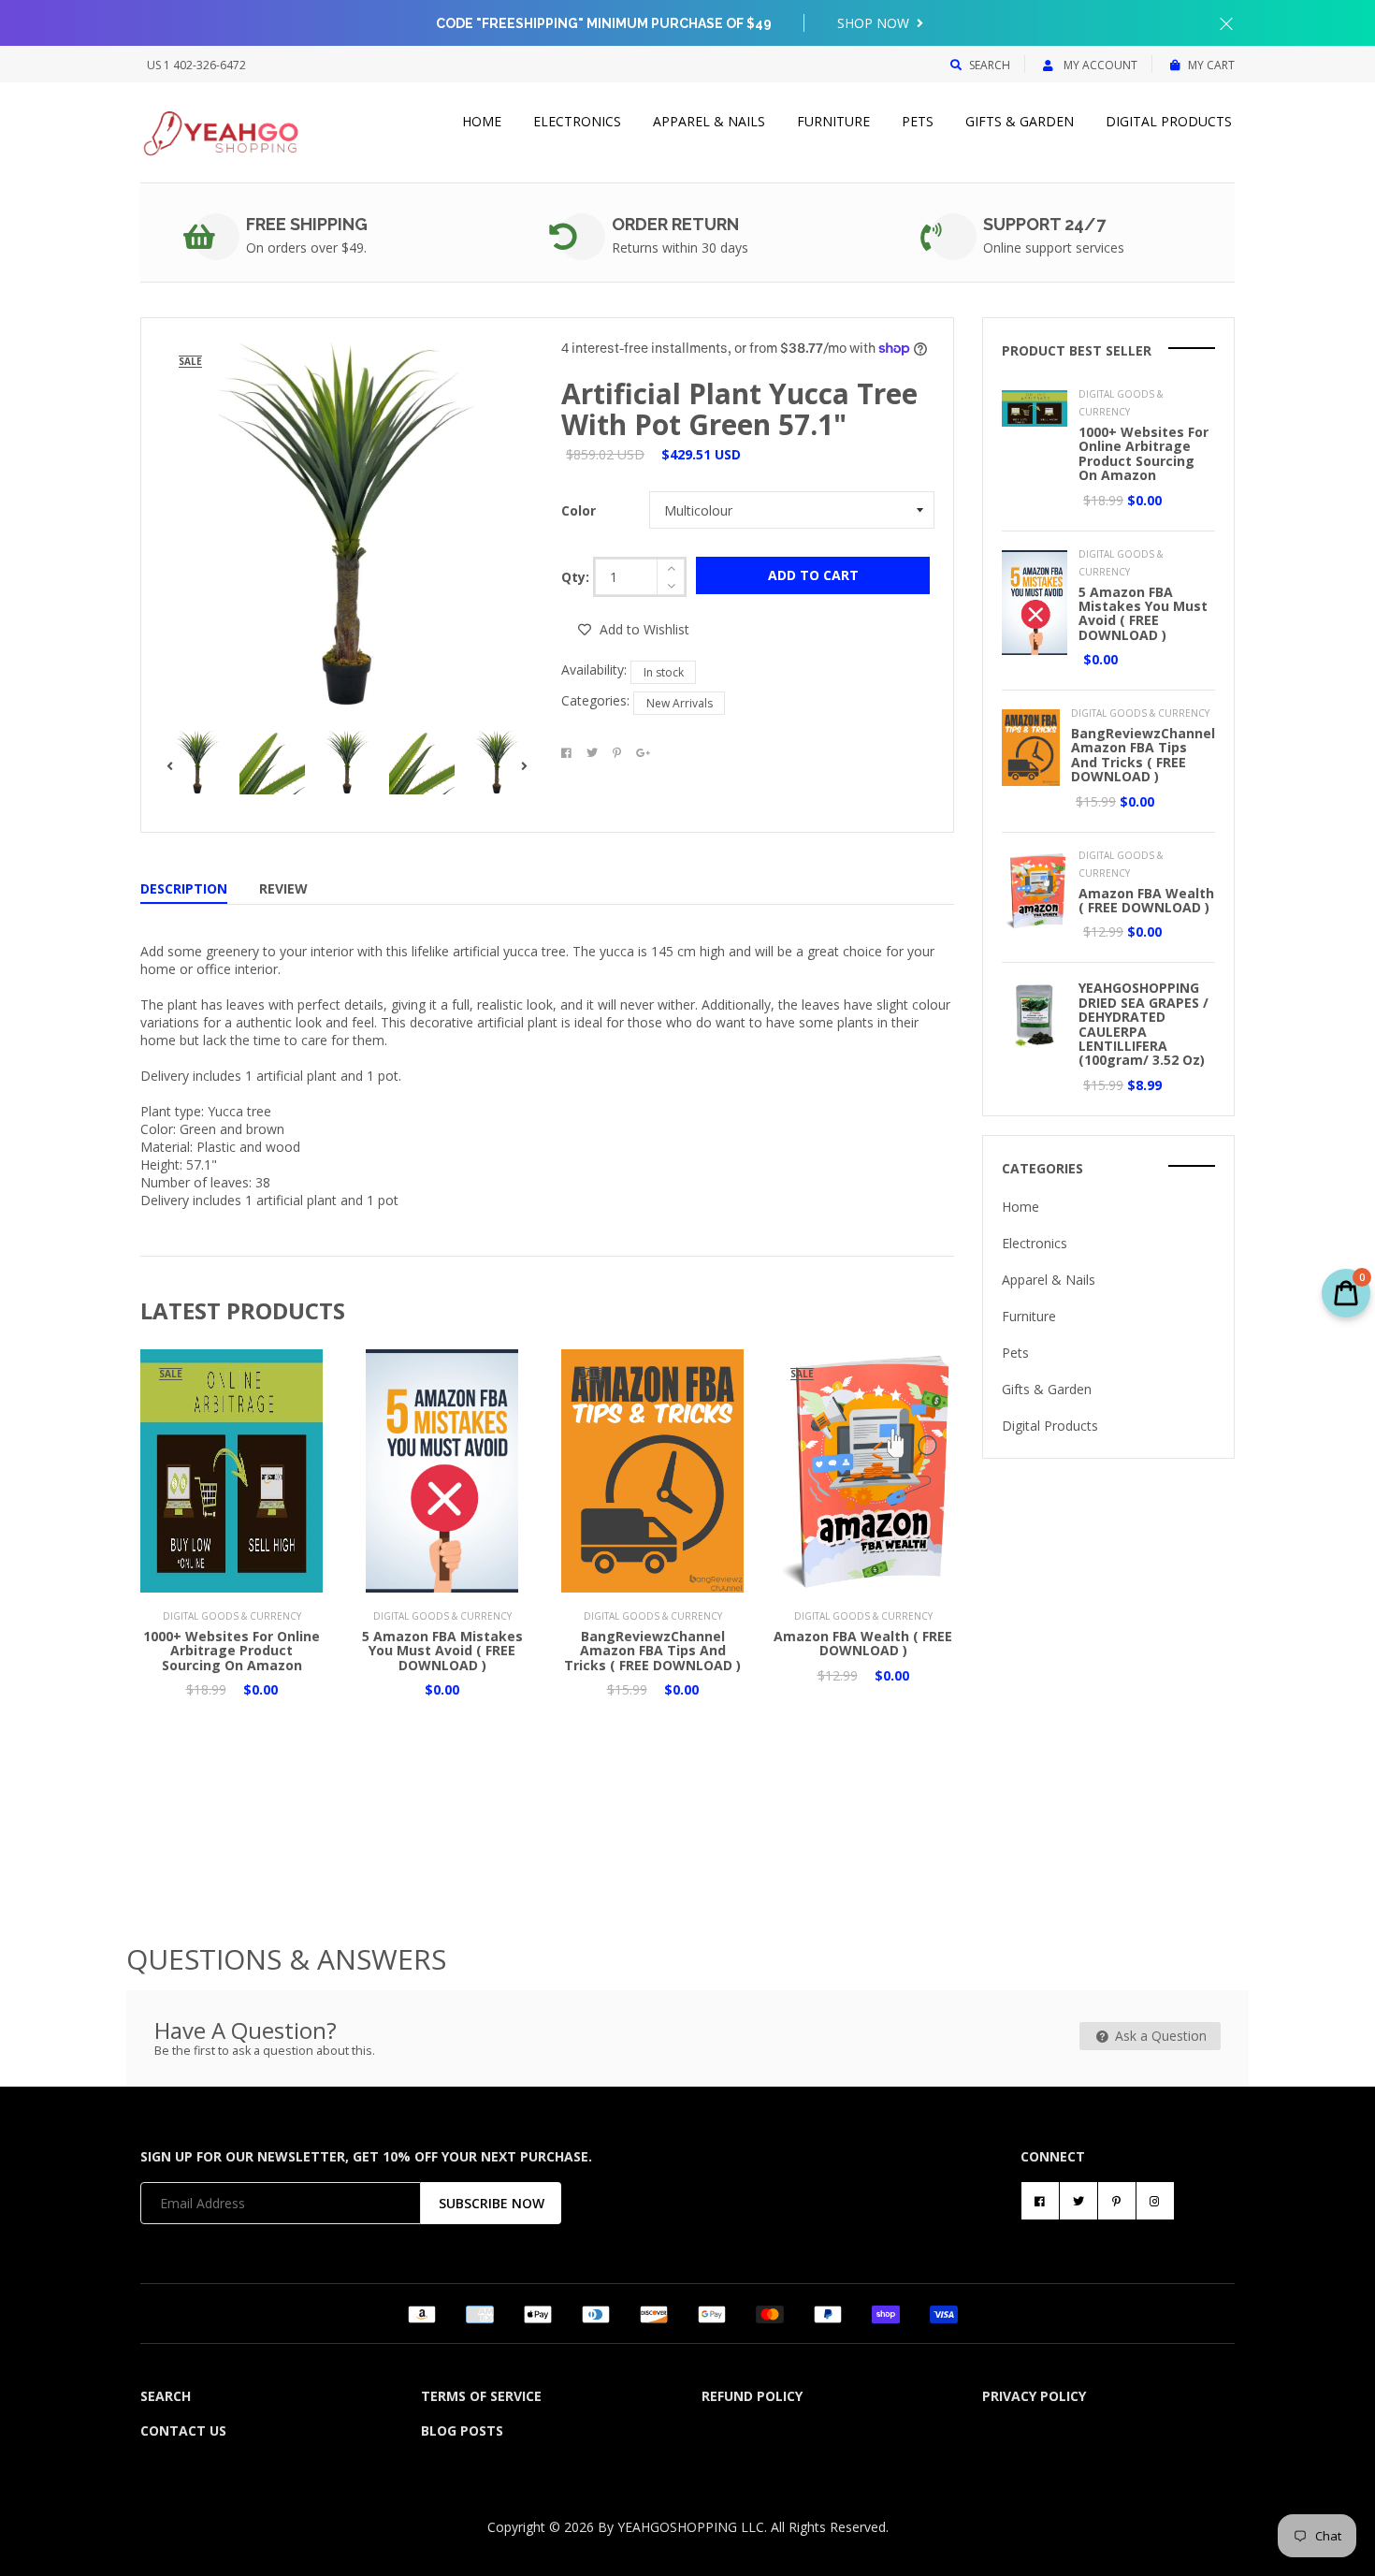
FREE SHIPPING (307, 224)
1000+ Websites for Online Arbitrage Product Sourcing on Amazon (232, 1651)
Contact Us (183, 2430)
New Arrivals (680, 703)
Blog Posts (462, 2430)
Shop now (875, 23)
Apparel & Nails (709, 121)
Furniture (833, 121)
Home (482, 121)
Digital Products (1169, 121)
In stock (664, 672)
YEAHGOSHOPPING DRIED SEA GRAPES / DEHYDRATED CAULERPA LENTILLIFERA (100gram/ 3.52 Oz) (1143, 1024)
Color (579, 510)
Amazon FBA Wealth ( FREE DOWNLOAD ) (863, 1643)
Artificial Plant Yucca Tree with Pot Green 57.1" (739, 409)
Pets (918, 121)
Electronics (577, 121)
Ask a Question (1159, 2036)
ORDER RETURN (675, 224)
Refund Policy (752, 2396)
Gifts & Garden (1020, 121)
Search (990, 65)
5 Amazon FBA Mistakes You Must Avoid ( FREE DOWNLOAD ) (442, 1651)
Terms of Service (481, 2396)
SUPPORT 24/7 (1044, 224)
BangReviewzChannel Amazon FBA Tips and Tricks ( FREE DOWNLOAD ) (652, 1651)
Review (283, 888)
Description (184, 888)
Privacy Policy (1034, 2396)
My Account (1099, 65)
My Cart (1211, 65)
